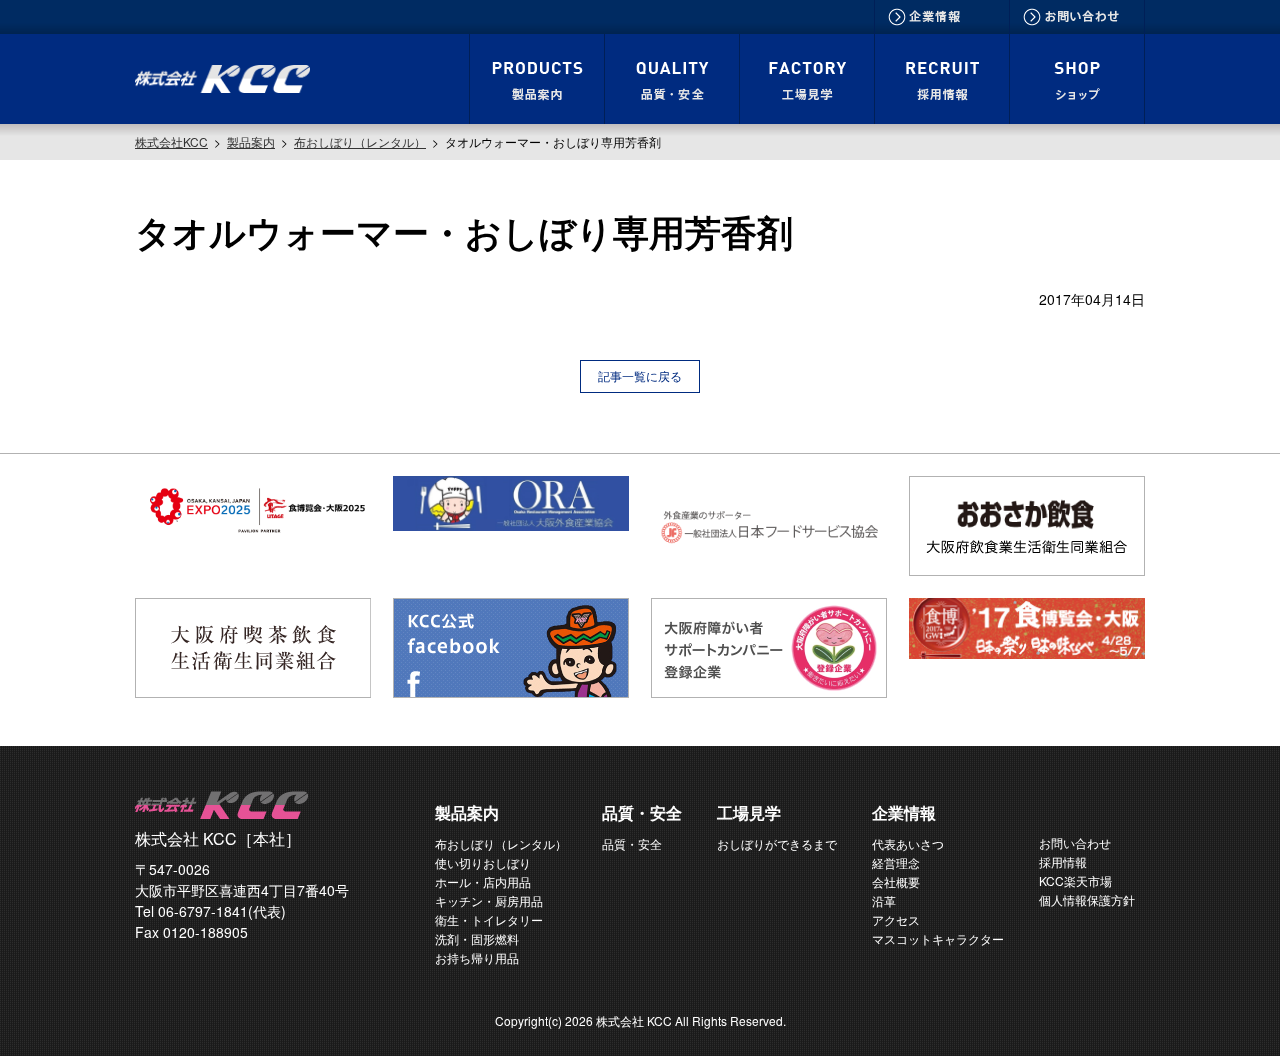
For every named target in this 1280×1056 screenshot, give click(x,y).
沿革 (884, 900)
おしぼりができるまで (777, 843)
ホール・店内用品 (483, 881)
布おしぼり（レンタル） (501, 843)
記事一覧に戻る (640, 375)
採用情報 (1063, 861)
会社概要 (896, 881)
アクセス (896, 919)
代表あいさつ (908, 843)
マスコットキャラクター (938, 938)
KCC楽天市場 (1075, 880)
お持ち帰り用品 (477, 957)
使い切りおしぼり (483, 862)
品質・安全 (632, 843)
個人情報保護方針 (1087, 899)
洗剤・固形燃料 (477, 938)
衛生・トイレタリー (489, 919)
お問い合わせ (1075, 842)
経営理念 (896, 862)
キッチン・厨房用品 (489, 900)
